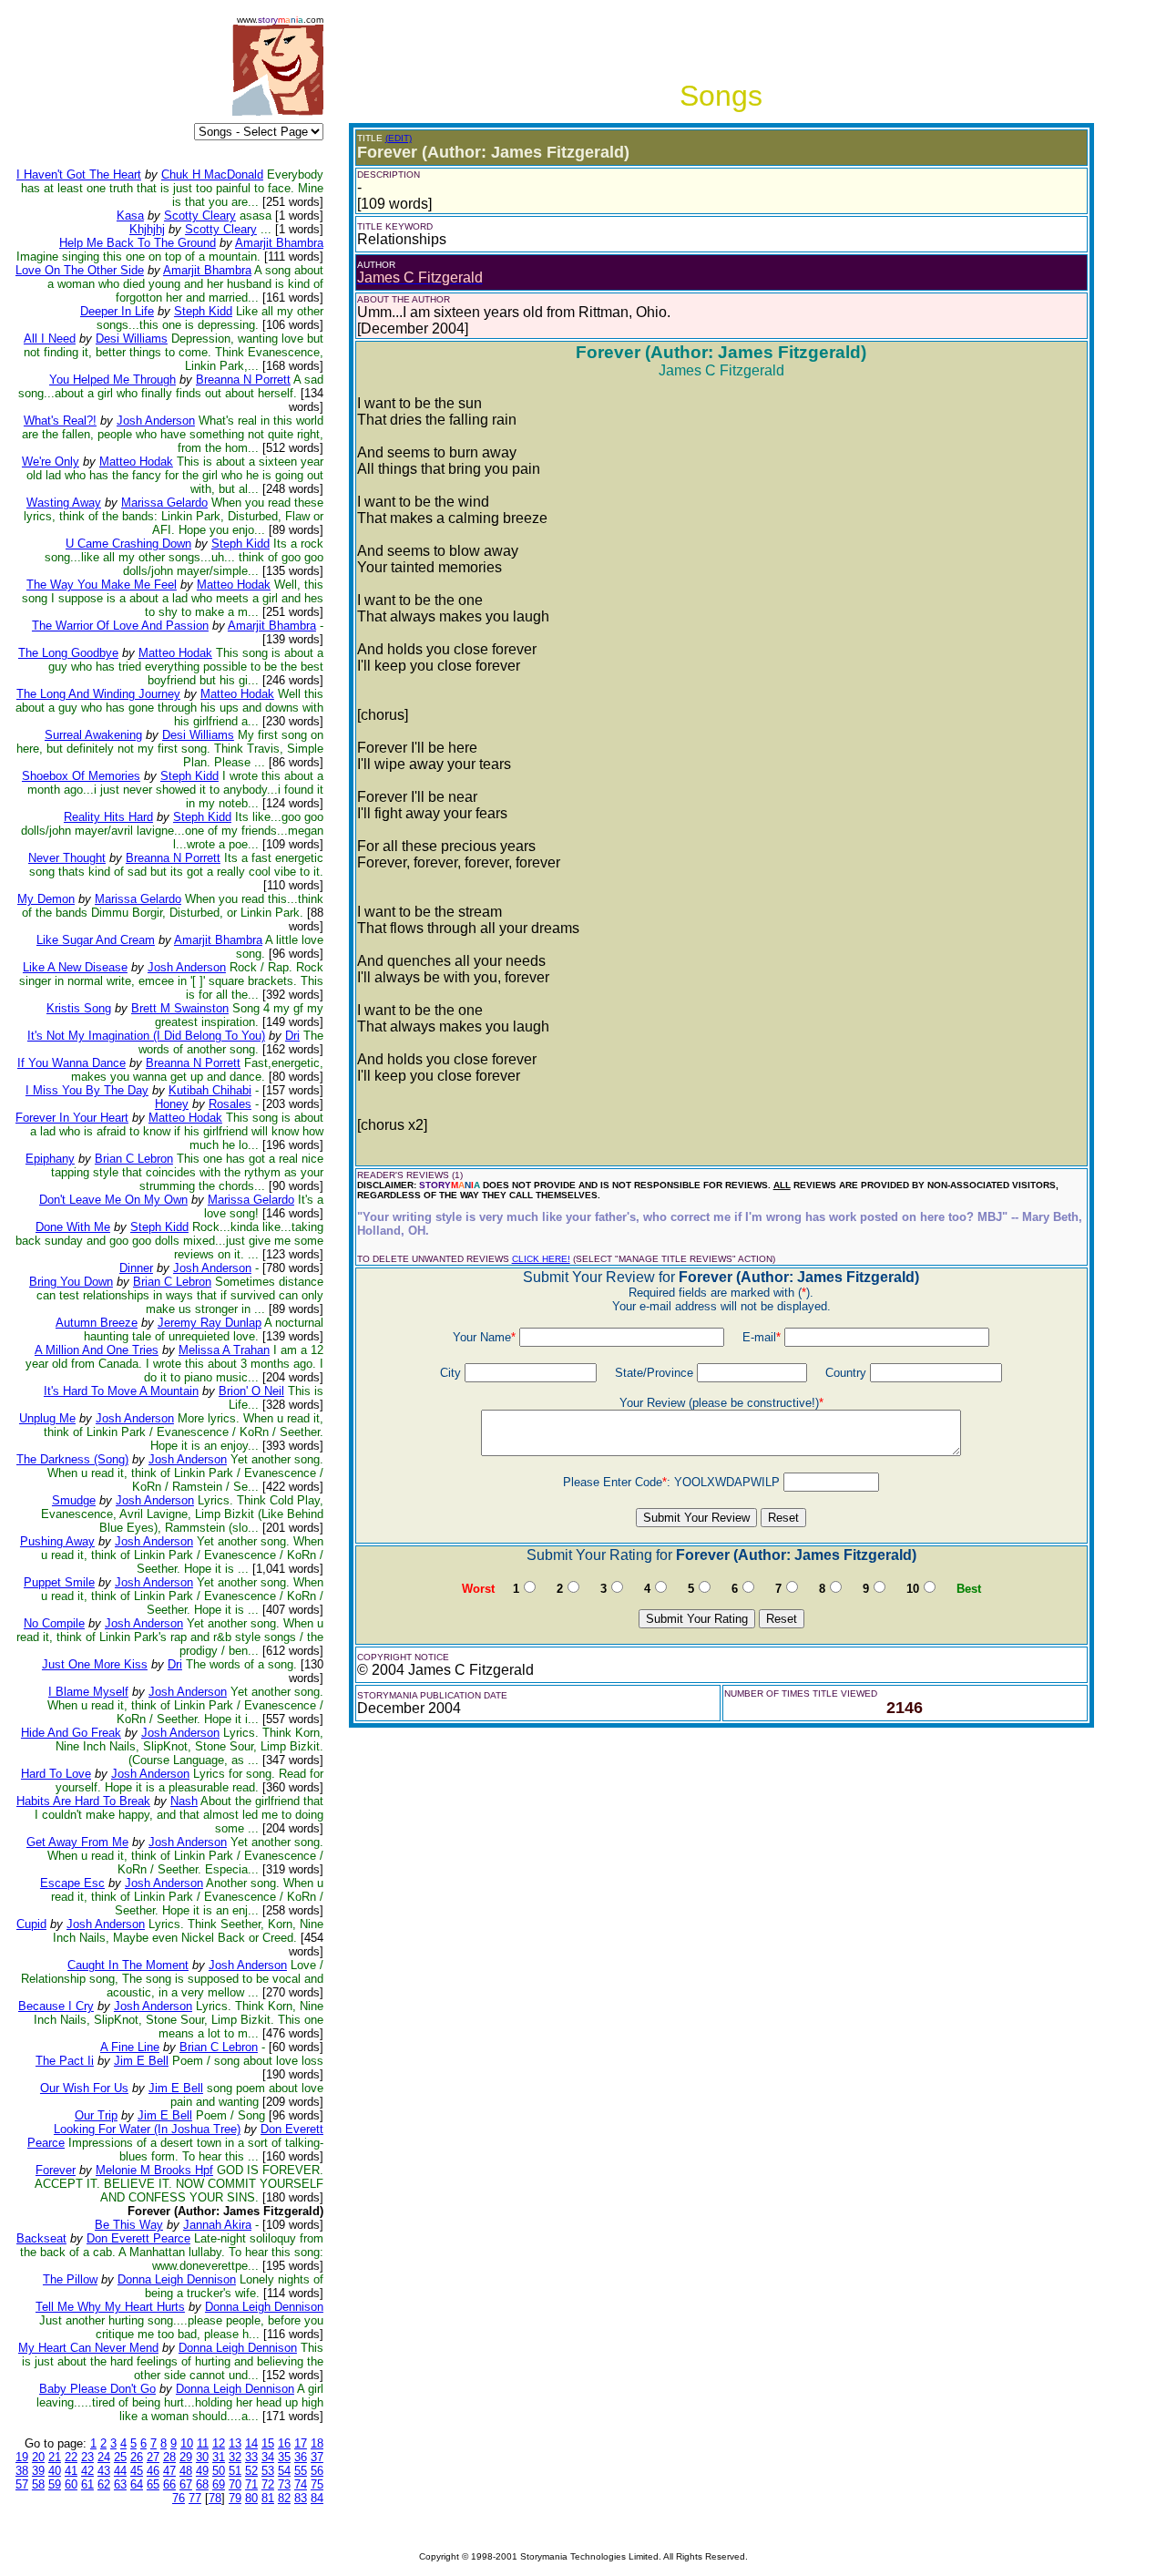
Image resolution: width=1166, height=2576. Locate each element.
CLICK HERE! (541, 1259)
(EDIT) (399, 138)
